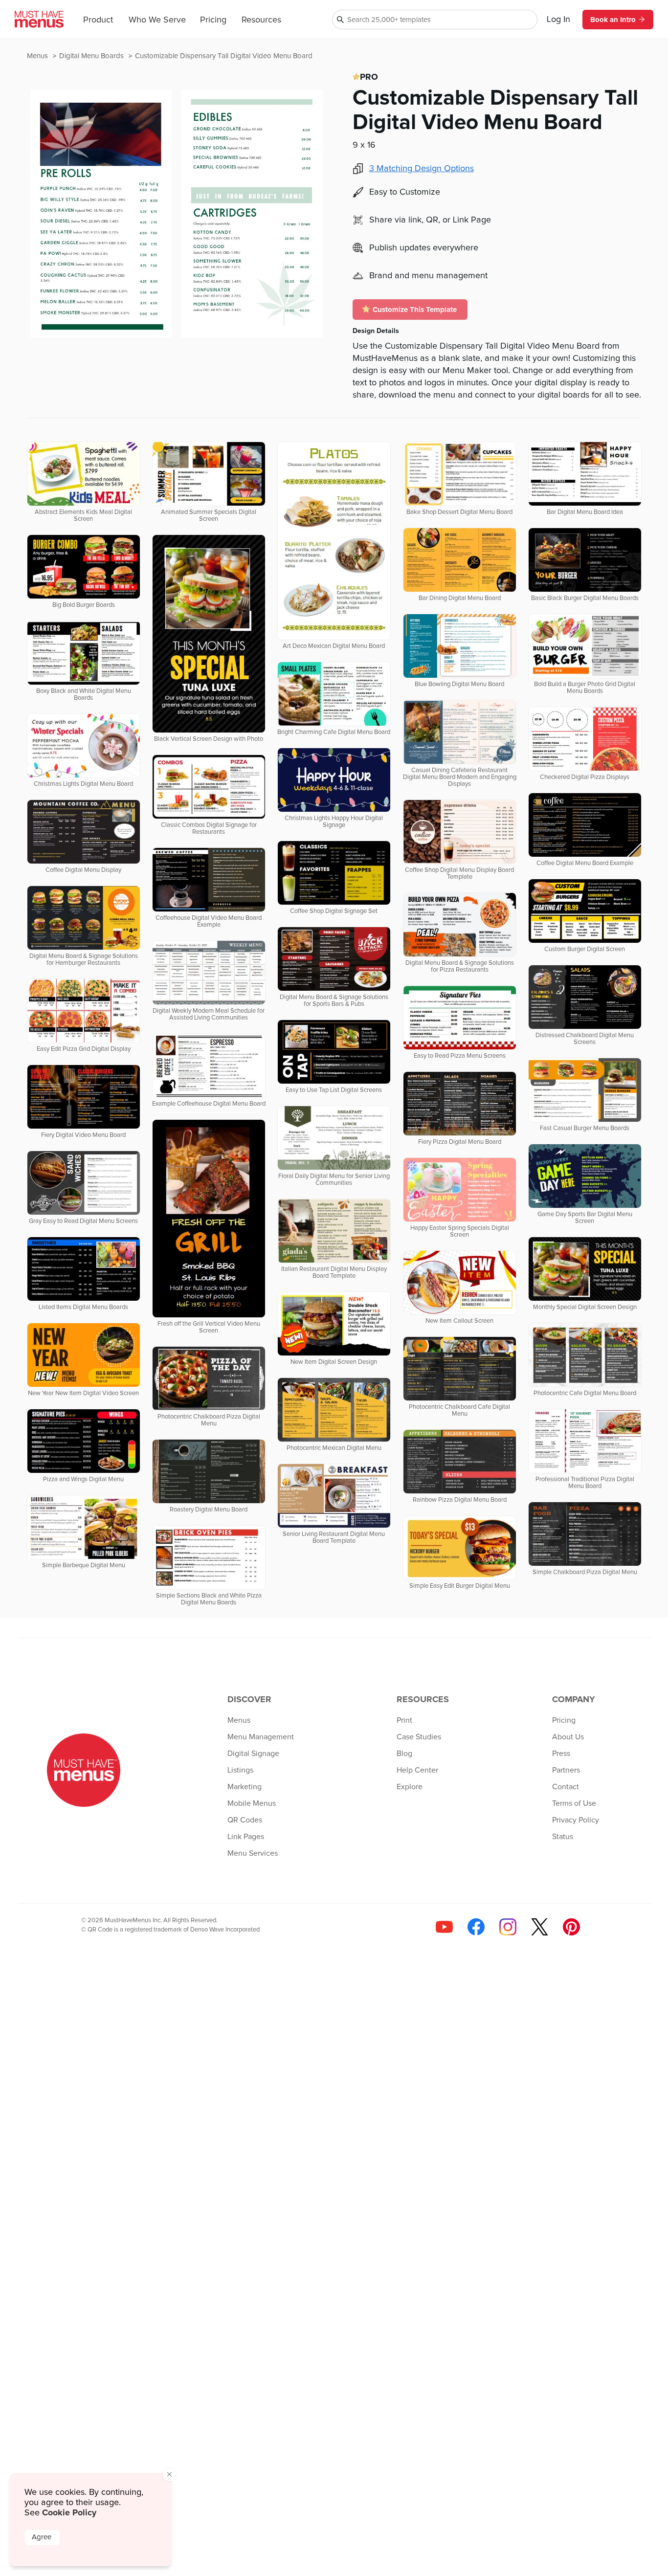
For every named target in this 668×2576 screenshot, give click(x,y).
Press (561, 1754)
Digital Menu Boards (92, 56)
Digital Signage (253, 1754)
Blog (404, 1754)
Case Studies (419, 1737)
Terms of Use (574, 1803)
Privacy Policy (576, 1820)
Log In (558, 20)
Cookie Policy (69, 2512)
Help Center (417, 1770)
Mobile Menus (252, 1803)
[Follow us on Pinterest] (571, 1927)
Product (98, 20)
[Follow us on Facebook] (476, 1927)
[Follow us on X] (540, 1927)
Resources (261, 20)
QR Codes (245, 1820)
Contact (566, 1787)
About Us (568, 1737)
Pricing (213, 20)
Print (404, 1720)
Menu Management (261, 1737)
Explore (410, 1787)
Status (563, 1837)
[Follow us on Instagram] (508, 1927)
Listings (240, 1770)
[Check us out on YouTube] (444, 1927)
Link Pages (246, 1837)
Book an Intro (613, 20)
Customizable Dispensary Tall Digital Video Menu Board (224, 56)
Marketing (245, 1787)
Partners (566, 1770)
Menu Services (253, 1853)
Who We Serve (157, 20)
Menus (38, 56)
